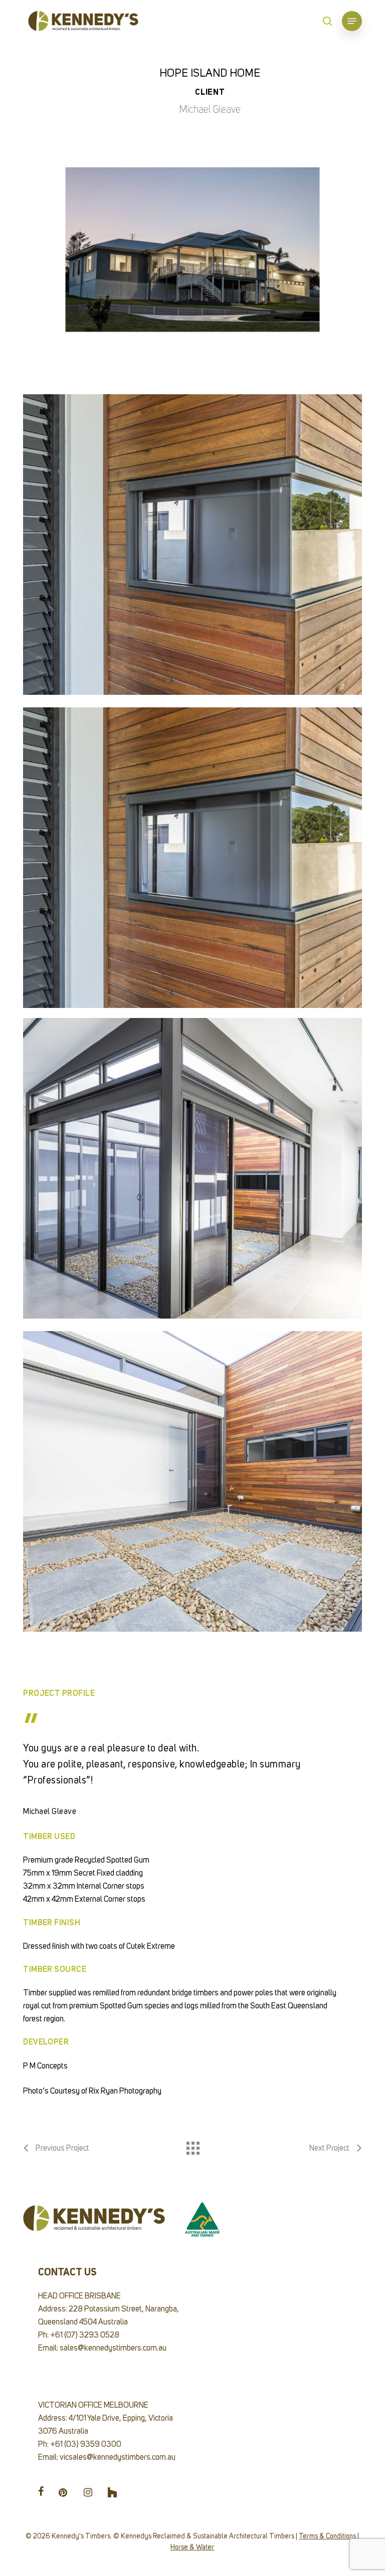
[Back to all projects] (192, 2146)
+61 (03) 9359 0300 (86, 2445)
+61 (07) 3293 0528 (85, 2336)
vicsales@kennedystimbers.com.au (118, 2458)
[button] (352, 21)
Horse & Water (192, 2547)
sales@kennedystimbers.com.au (113, 2349)
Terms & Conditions (327, 2536)
